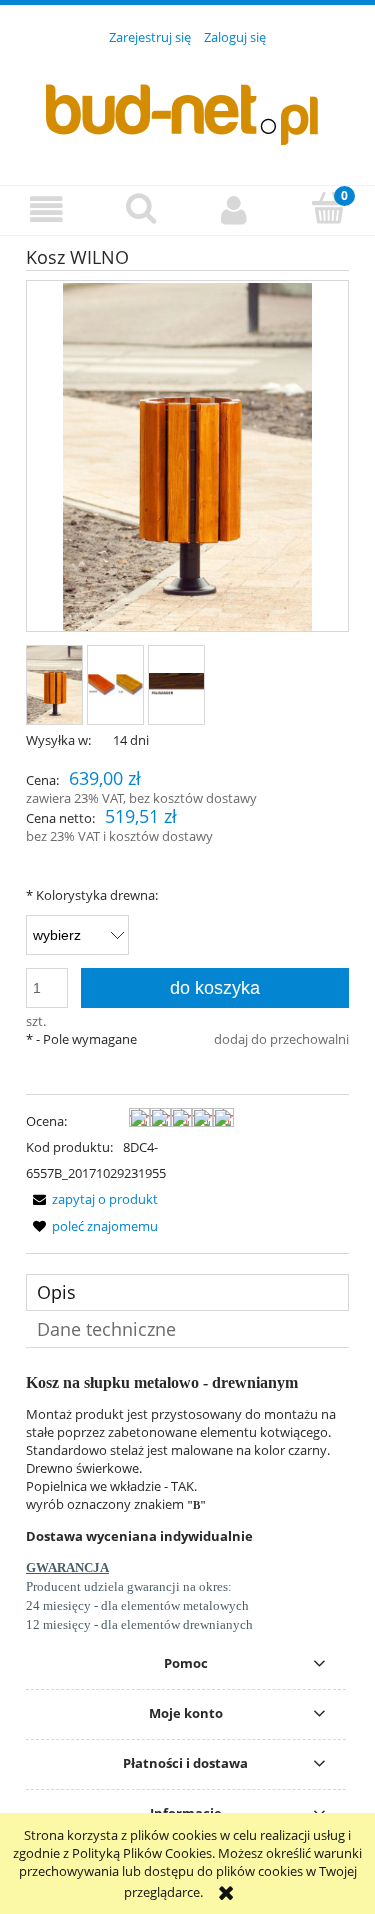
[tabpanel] (187, 1504)
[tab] (187, 1292)
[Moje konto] (235, 209)
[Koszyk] (328, 208)
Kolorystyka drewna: (92, 895)
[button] (47, 209)
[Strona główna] (188, 104)
